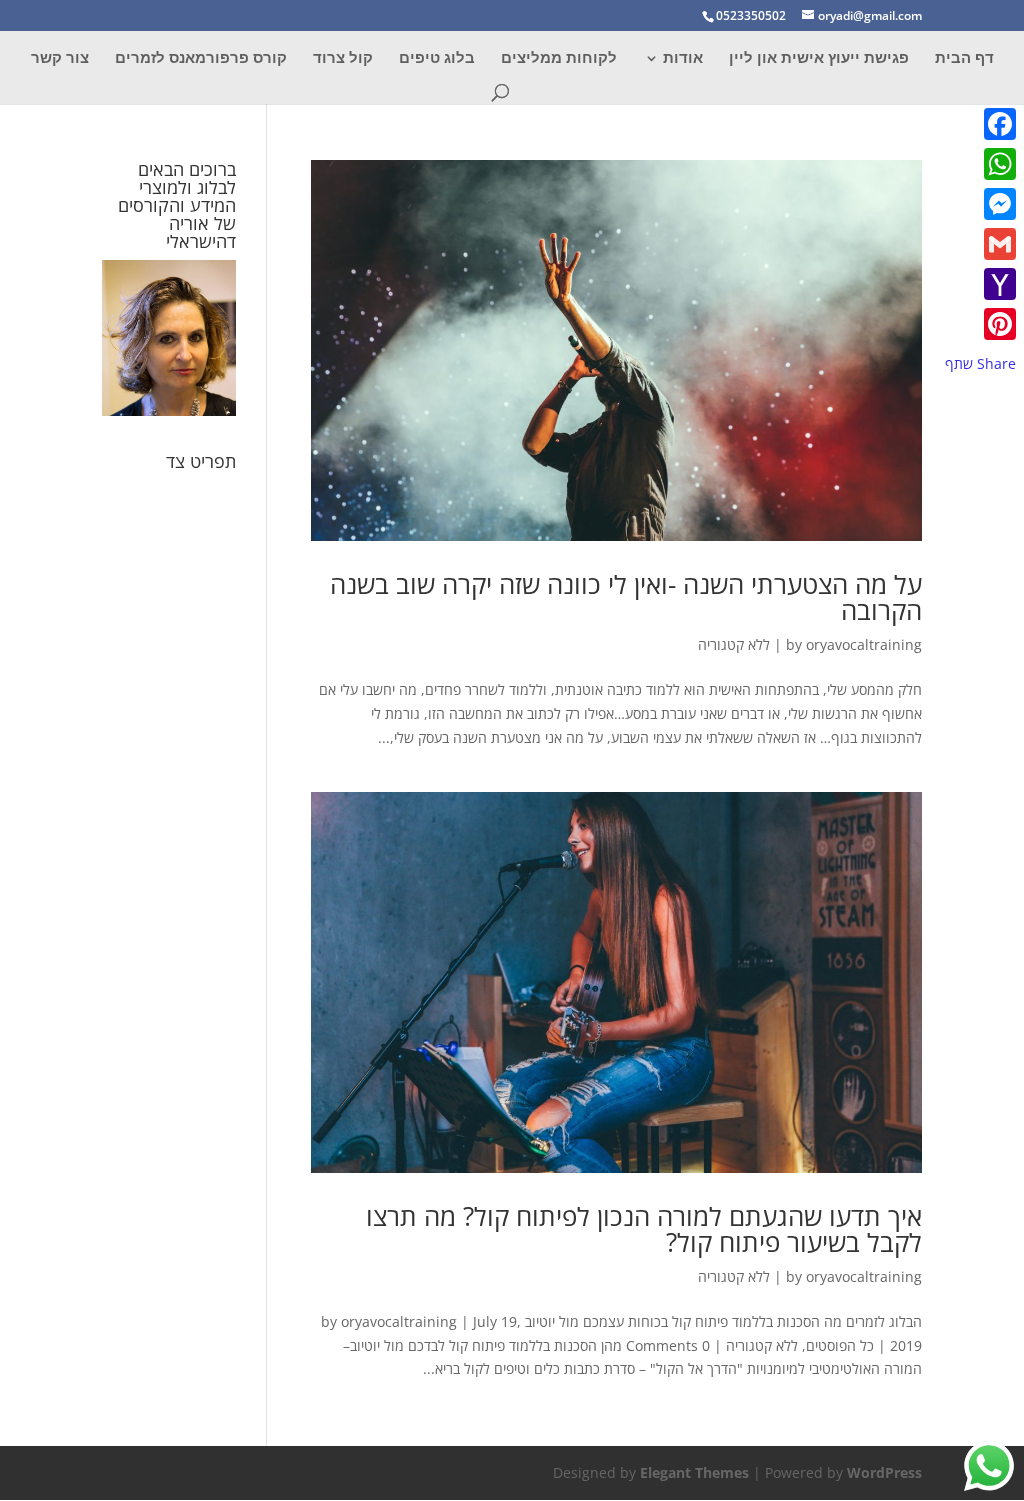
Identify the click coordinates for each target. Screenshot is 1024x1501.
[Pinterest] (980, 324)
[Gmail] (980, 244)
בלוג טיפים (437, 58)
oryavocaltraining (864, 644)
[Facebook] (980, 124)
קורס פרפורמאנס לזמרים (201, 58)
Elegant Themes (694, 1472)
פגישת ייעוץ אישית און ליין (819, 58)
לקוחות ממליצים (559, 58)
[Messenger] (980, 204)
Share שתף (980, 363)
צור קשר (60, 58)
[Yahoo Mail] (980, 284)
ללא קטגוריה (734, 644)
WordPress (884, 1472)
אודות (683, 58)
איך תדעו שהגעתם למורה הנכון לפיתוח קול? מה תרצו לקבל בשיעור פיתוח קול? (644, 1229)
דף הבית (964, 58)
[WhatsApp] (980, 164)
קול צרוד (343, 58)
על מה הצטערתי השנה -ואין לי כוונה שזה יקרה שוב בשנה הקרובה (626, 597)
